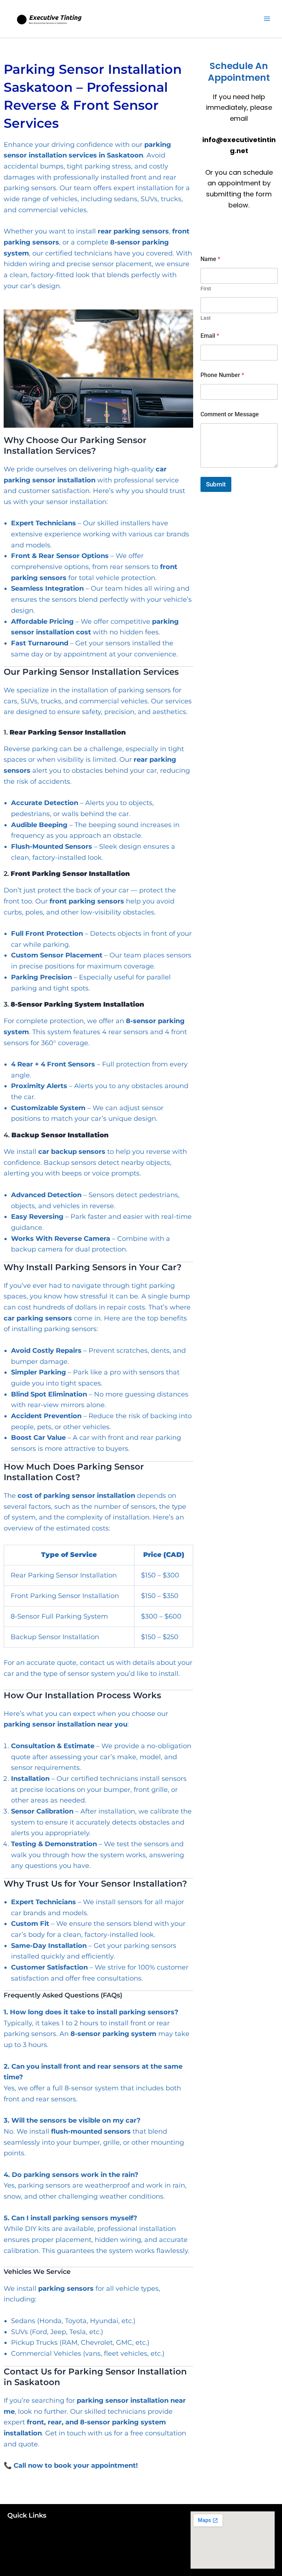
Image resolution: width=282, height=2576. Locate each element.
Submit (216, 484)
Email (210, 336)
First (206, 289)
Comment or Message (230, 414)
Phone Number (222, 375)
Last (206, 318)
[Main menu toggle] (267, 19)
